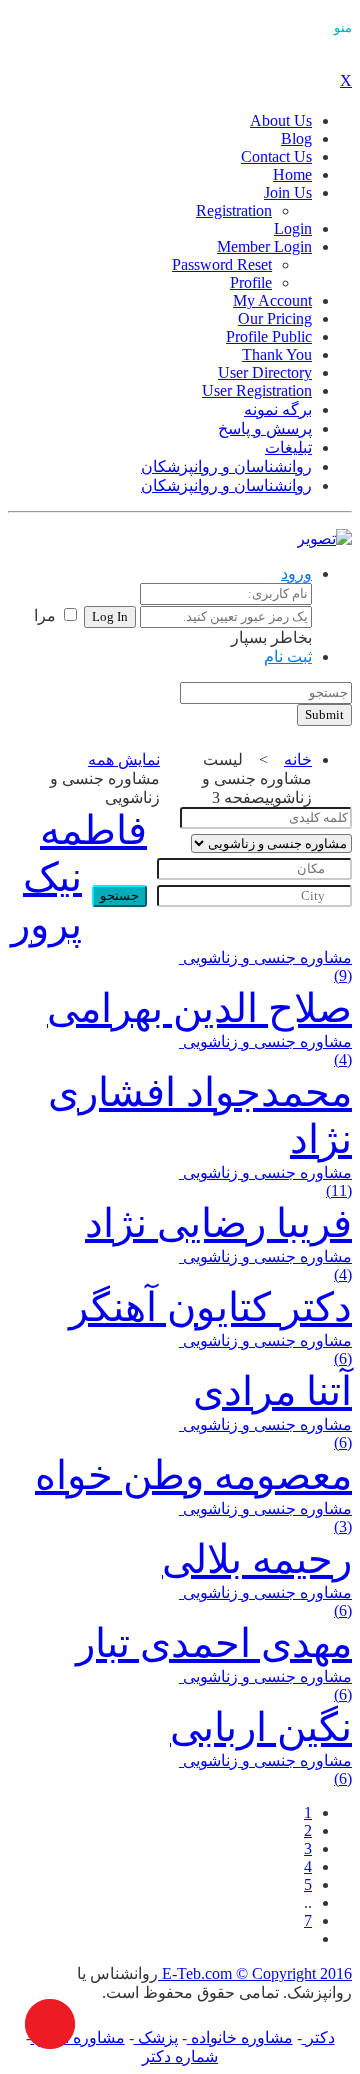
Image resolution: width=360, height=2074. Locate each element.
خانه (298, 759)
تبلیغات (288, 447)
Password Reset (222, 264)
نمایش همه (124, 759)
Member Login (264, 246)
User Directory (265, 372)
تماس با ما (38, 697)
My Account (272, 300)
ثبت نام (288, 656)
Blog (296, 138)
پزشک (156, 2037)
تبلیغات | (103, 697)
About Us (281, 120)
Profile (251, 282)
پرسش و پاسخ (265, 428)
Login (293, 228)
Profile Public (269, 336)
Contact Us (276, 156)
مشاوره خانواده (240, 2037)
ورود (296, 573)
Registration (234, 210)
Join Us (288, 192)
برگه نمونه (278, 409)
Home (292, 174)
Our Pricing (275, 318)
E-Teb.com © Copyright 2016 (255, 1973)
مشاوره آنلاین (78, 2037)
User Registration (257, 390)
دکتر (318, 2037)
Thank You (277, 354)
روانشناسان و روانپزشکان (226, 466)
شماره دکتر (180, 2056)
